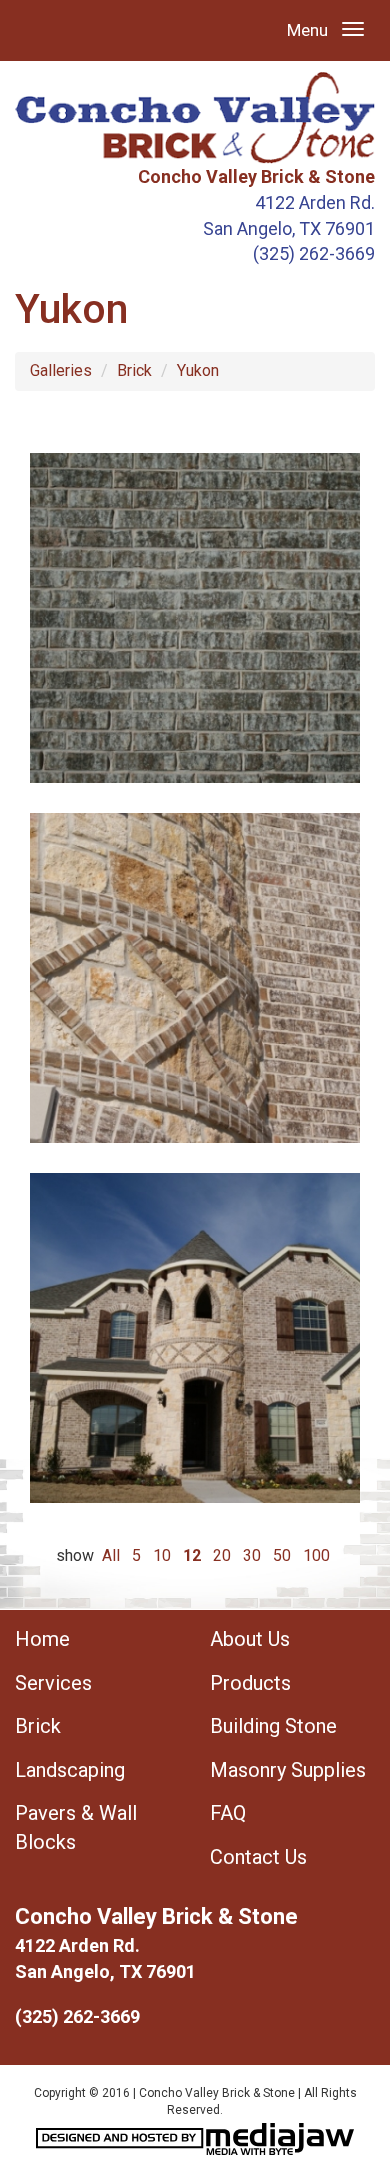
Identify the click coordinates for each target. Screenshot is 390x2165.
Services (53, 1683)
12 (192, 1555)
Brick (134, 370)
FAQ (228, 1813)
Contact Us (258, 1857)
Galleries (61, 370)
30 (252, 1555)
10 (162, 1555)
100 (316, 1555)
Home (42, 1639)
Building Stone (273, 1726)
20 (222, 1555)
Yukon (198, 370)
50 (282, 1555)
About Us (250, 1639)
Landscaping (70, 1770)
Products (250, 1683)
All (111, 1555)
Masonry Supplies (288, 1770)
